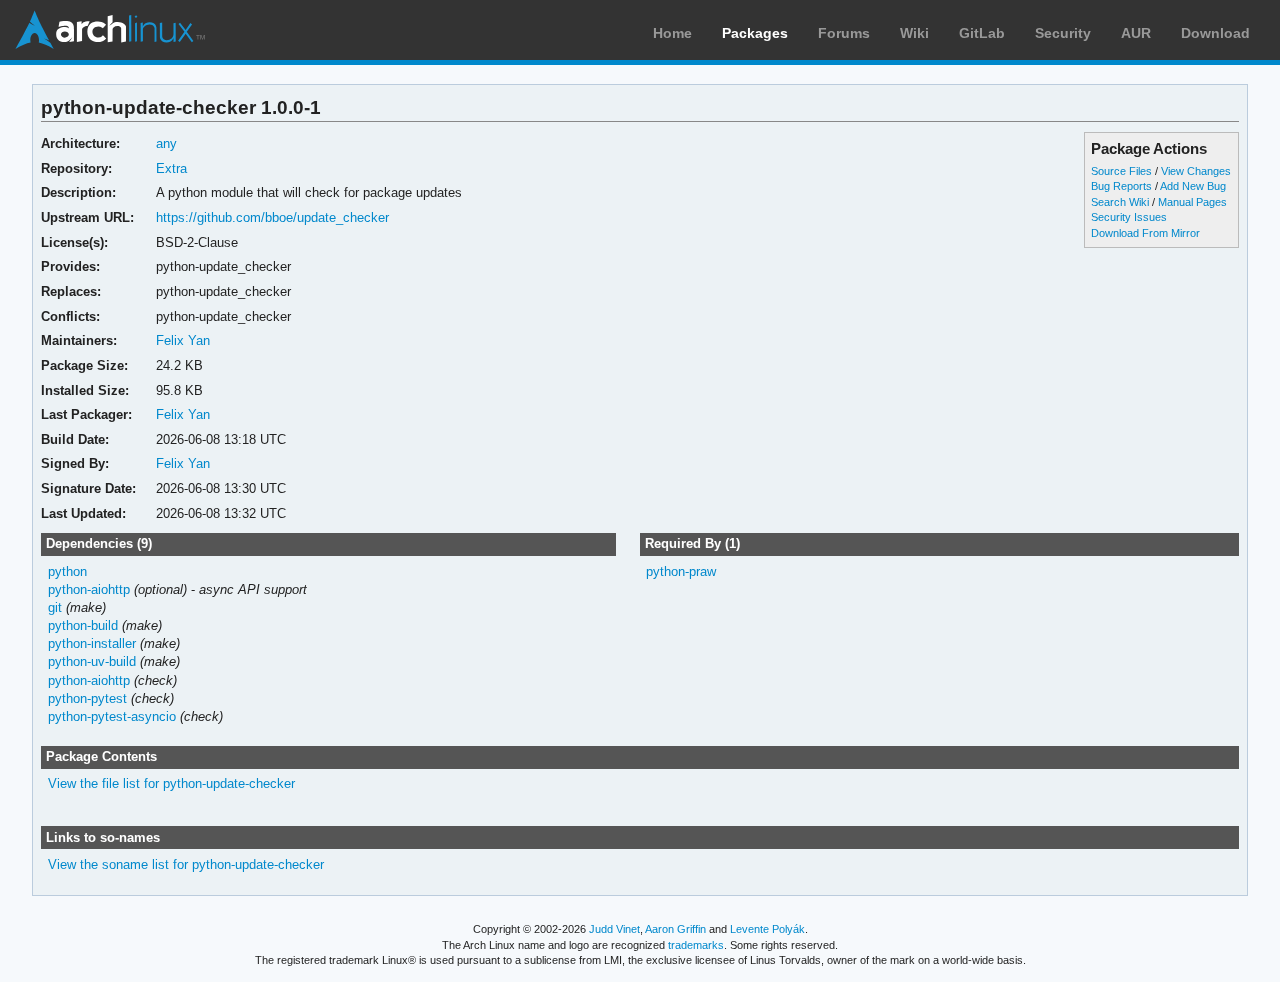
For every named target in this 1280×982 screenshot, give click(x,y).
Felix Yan (183, 340)
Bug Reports (1121, 186)
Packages (755, 33)
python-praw (681, 571)
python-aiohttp (89, 589)
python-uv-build (92, 661)
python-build (83, 625)
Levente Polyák (767, 929)
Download (1215, 33)
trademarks (696, 945)
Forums (844, 33)
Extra (171, 168)
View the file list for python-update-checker (171, 783)
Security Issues (1129, 217)
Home (672, 33)
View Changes (1196, 171)
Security (1063, 33)
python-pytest (87, 698)
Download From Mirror (1145, 233)
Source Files (1121, 171)
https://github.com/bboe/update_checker (272, 217)
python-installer (92, 643)
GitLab (982, 33)
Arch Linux (110, 30)
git (55, 607)
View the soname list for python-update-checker (186, 864)
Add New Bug (1193, 186)
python (67, 571)
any (166, 143)
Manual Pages (1192, 202)
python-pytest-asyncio (112, 716)
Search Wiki (1120, 202)
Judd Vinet (614, 929)
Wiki (914, 33)
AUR (1136, 33)
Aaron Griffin (675, 929)
